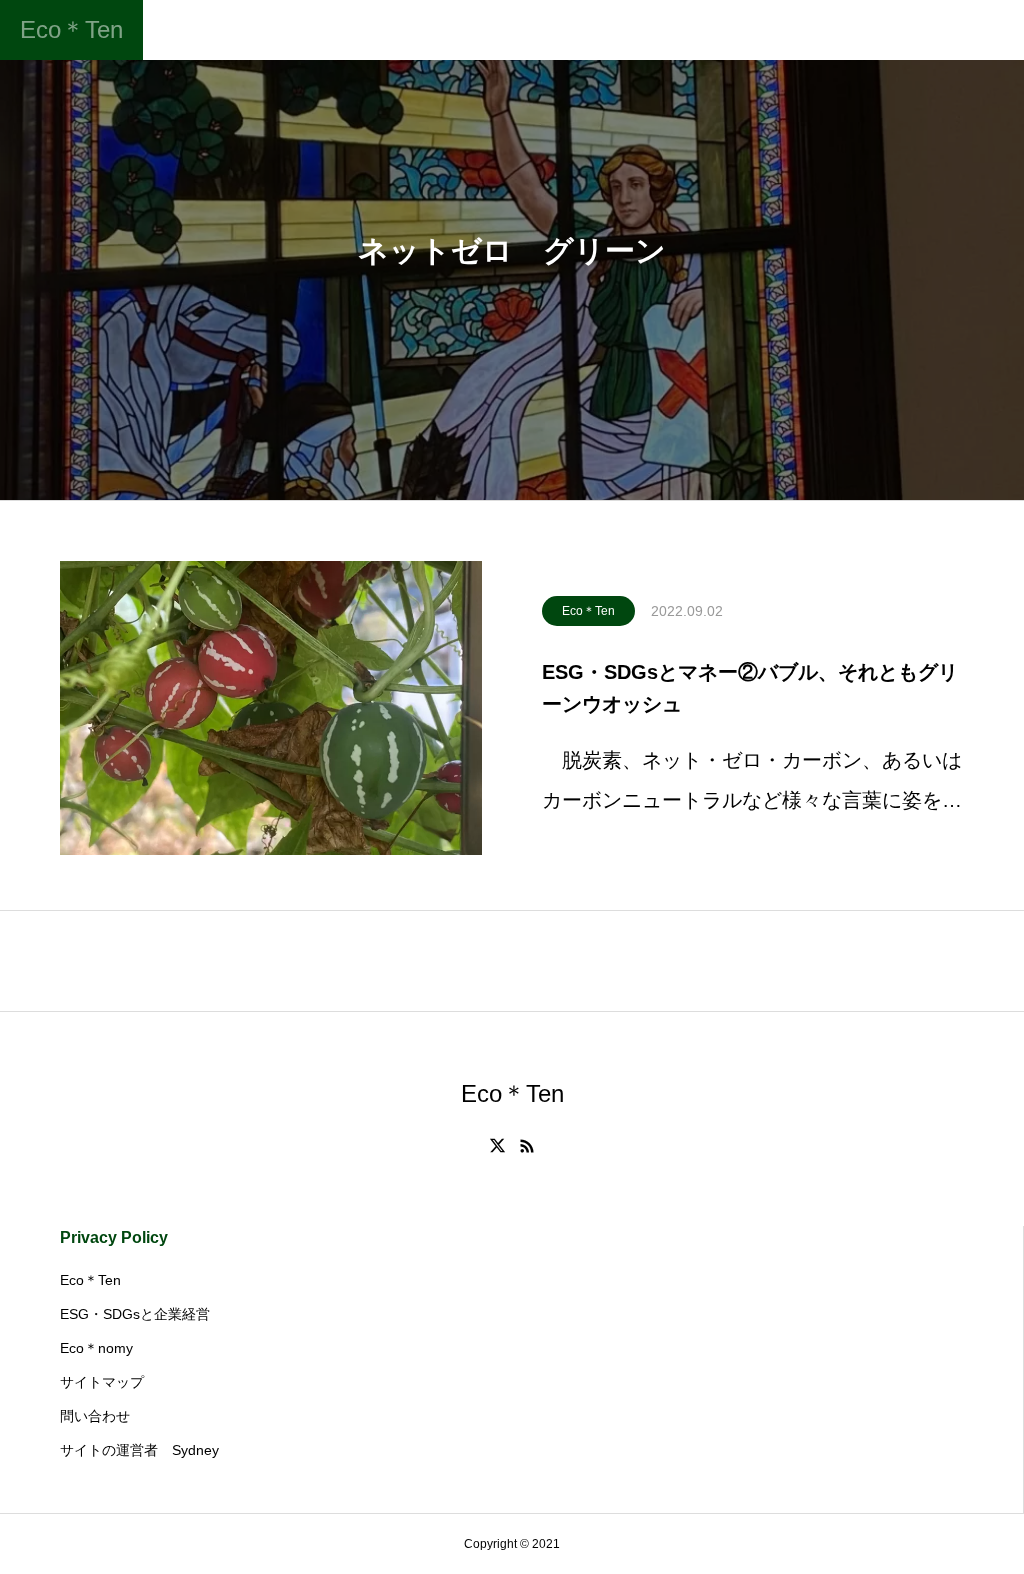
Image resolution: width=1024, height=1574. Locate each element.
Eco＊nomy (96, 1348)
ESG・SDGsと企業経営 (135, 1314)
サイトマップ (102, 1382)
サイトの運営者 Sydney (139, 1450)
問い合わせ (95, 1416)
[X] (498, 1146)
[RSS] (527, 1146)
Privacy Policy (114, 1237)
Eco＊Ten (588, 611)
